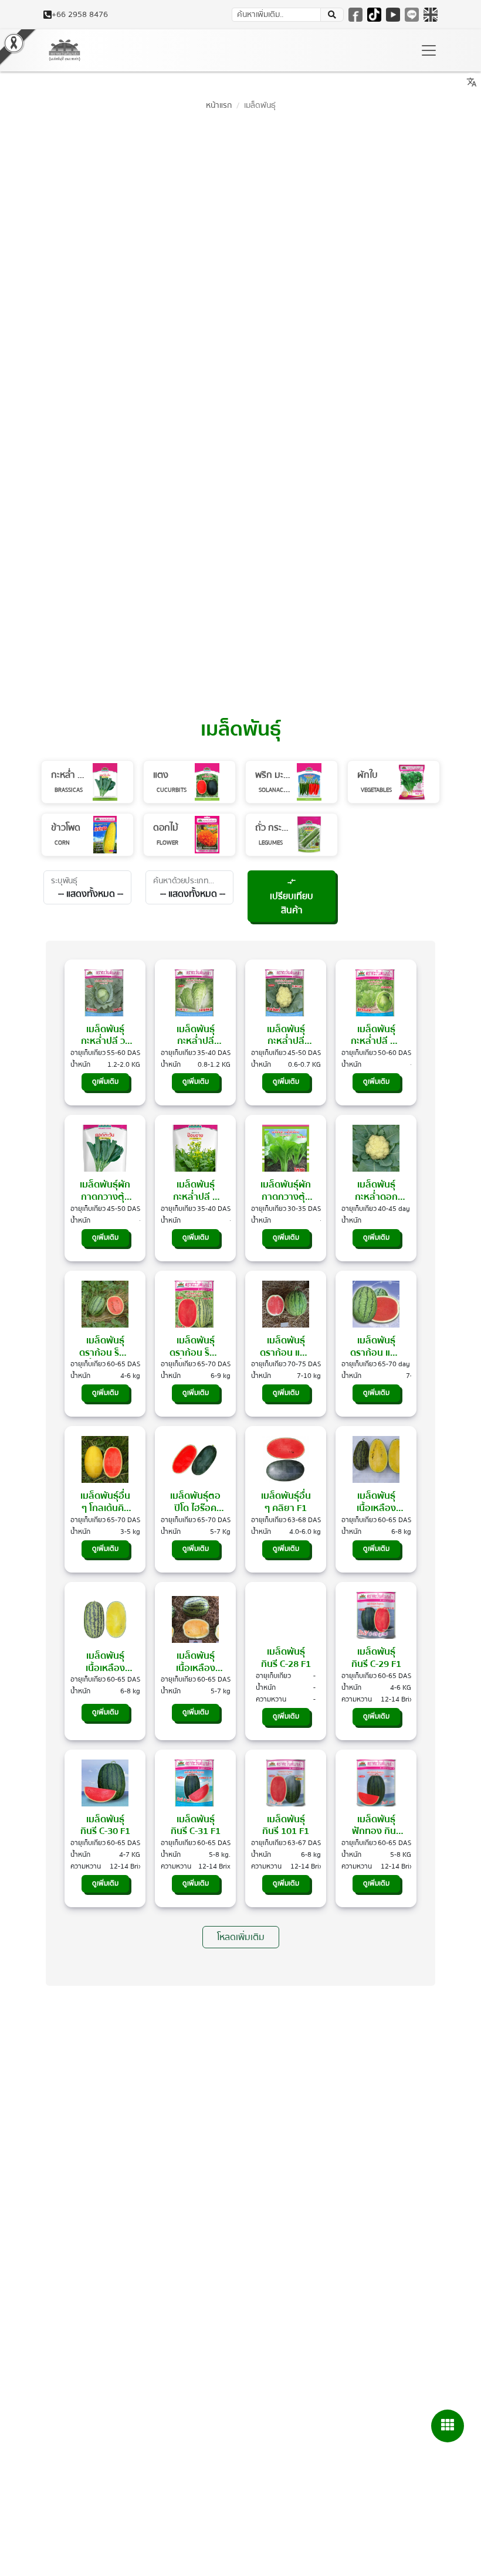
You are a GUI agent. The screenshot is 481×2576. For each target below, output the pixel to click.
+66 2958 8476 (80, 15)
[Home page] (65, 50)
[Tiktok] (374, 15)
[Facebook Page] (355, 15)
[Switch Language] (431, 15)
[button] (448, 2426)
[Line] (412, 15)
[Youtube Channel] (393, 15)
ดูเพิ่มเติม (105, 1082)
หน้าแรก (219, 105)
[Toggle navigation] (429, 50)
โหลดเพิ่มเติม (241, 1937)
